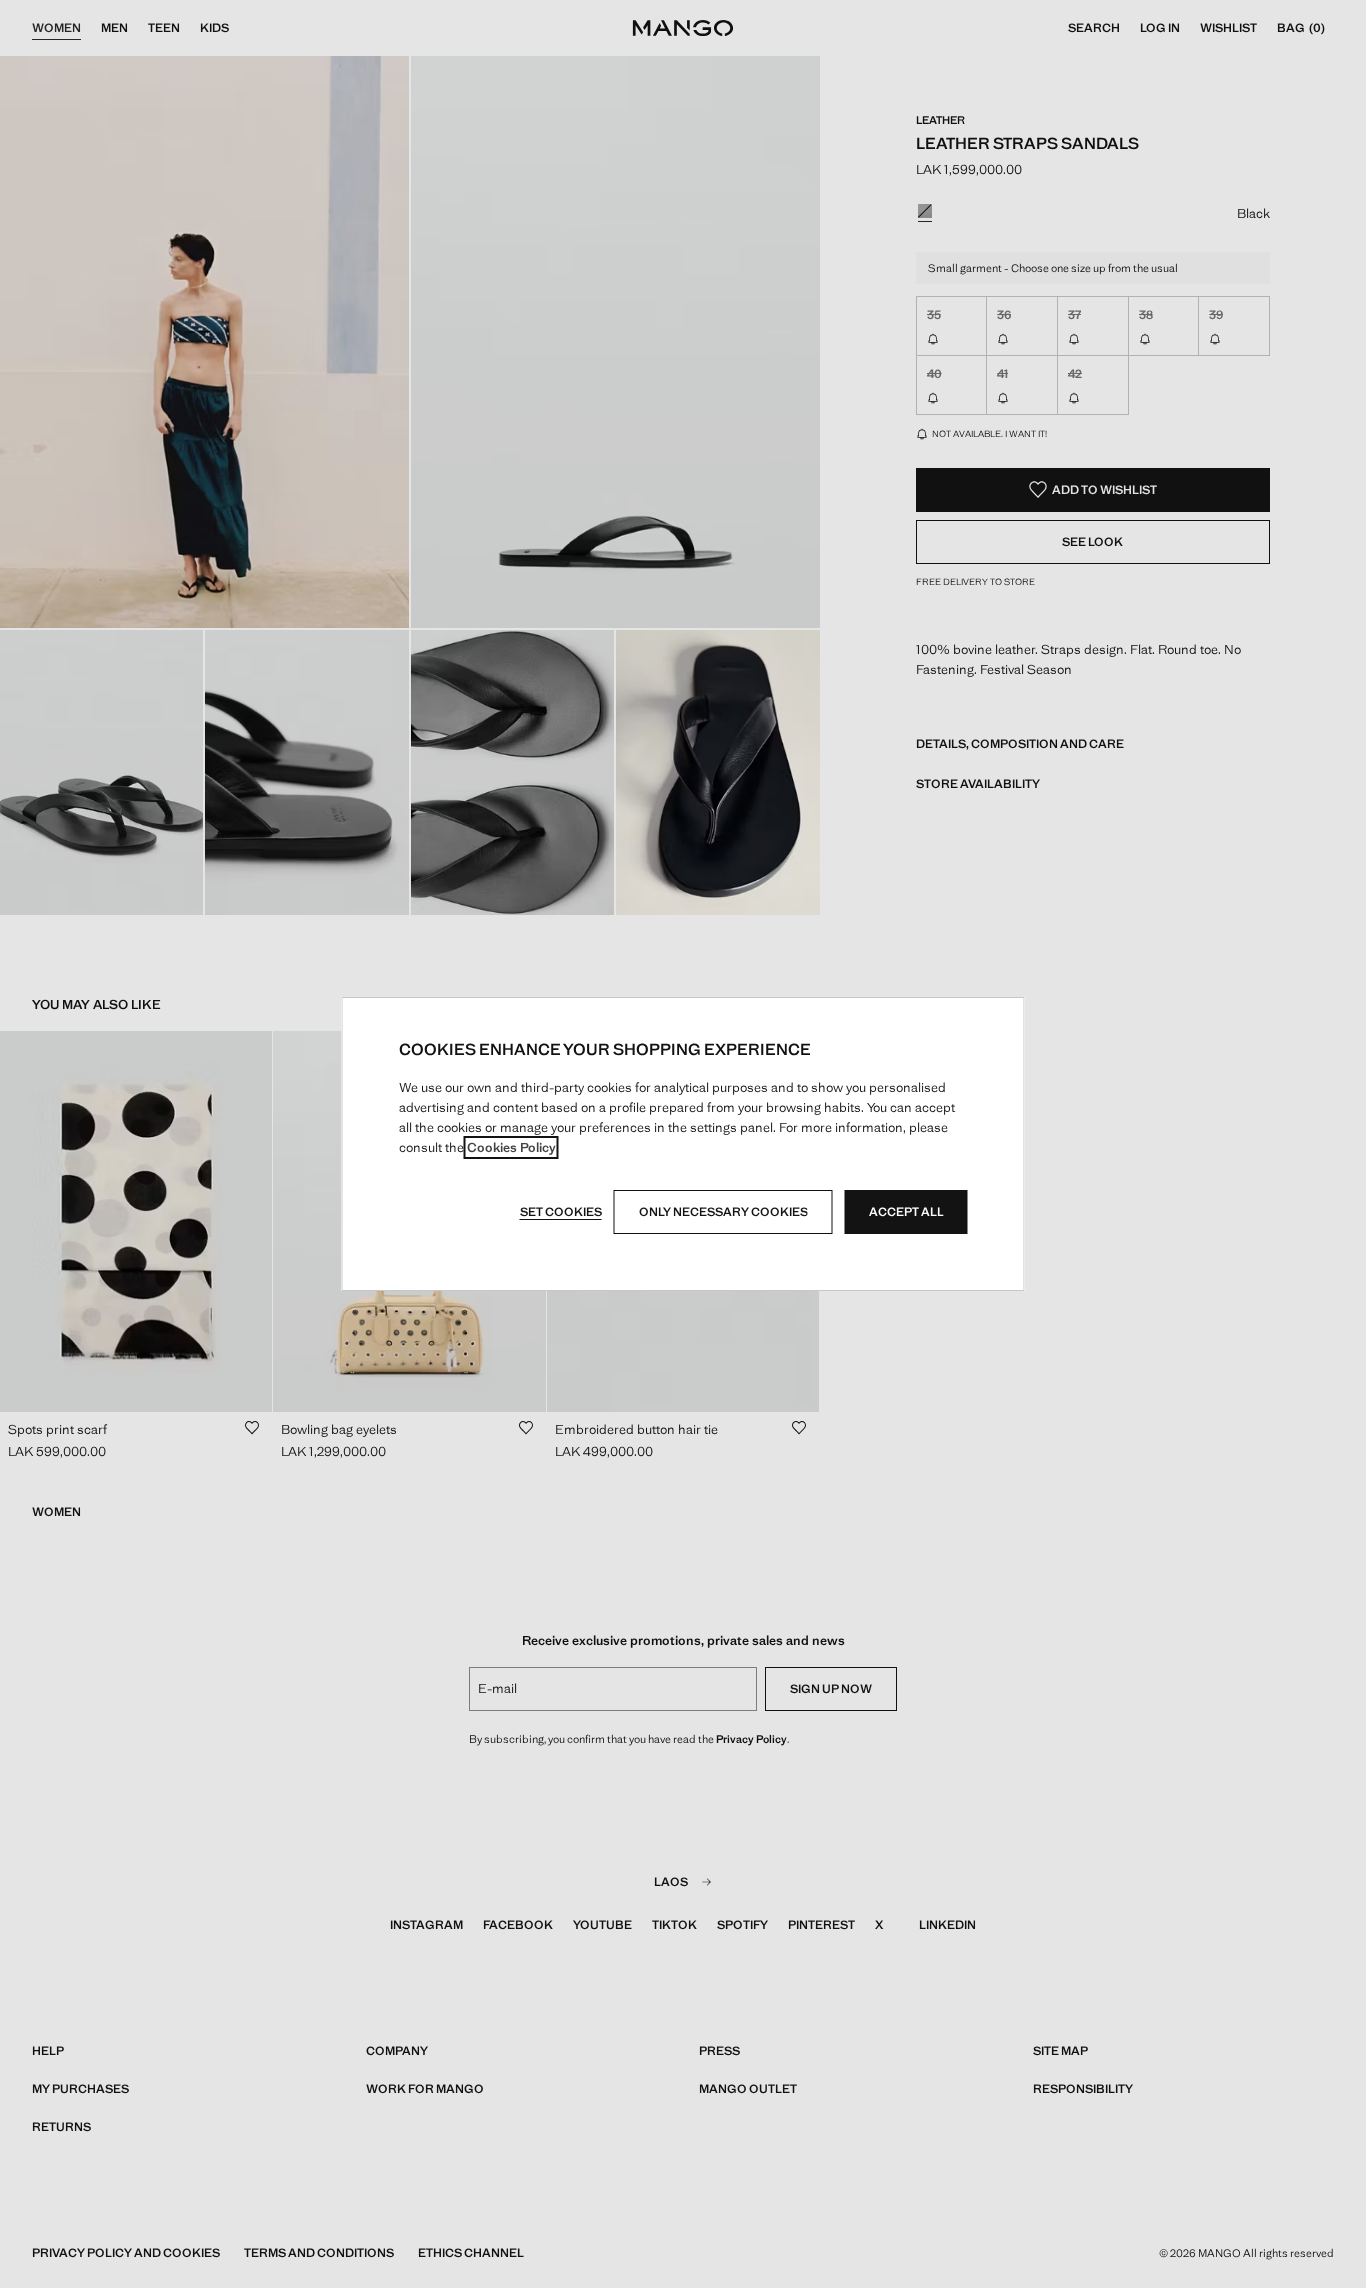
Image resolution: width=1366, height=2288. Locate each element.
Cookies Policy (511, 1147)
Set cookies (561, 1212)
